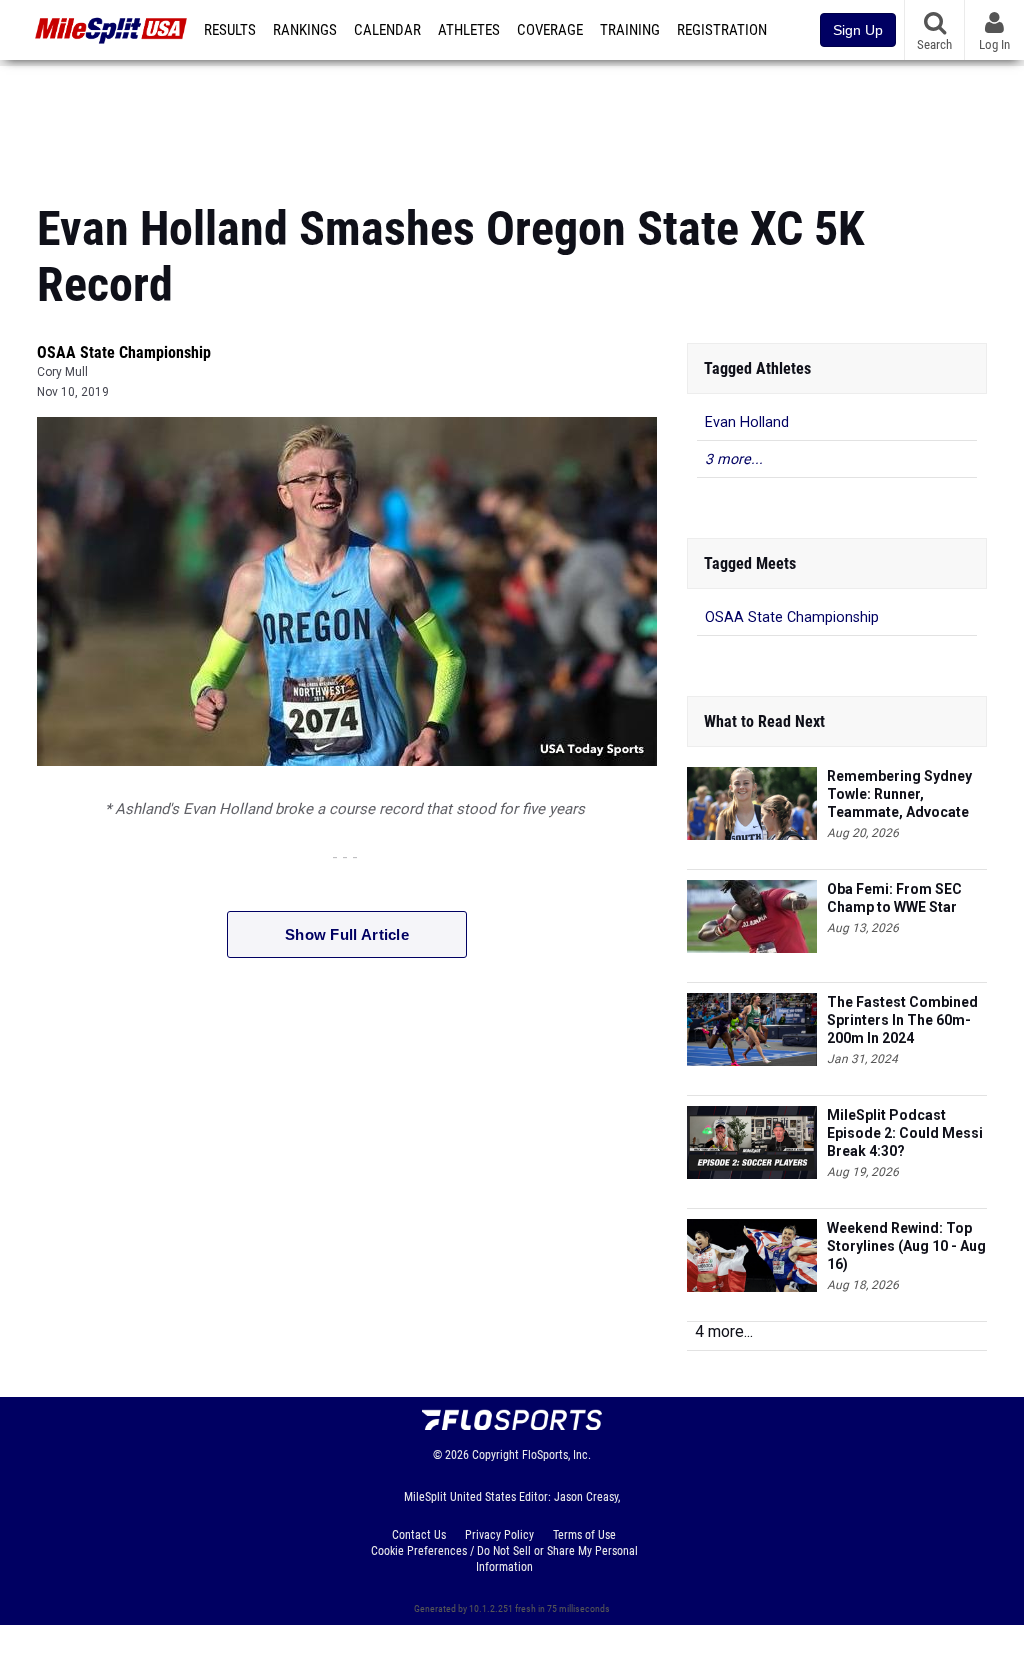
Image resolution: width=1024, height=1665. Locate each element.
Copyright (495, 1455)
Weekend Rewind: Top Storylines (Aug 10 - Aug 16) (906, 1246)
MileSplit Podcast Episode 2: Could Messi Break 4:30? (905, 1133)
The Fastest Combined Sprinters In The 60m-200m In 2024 (902, 1020)
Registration (722, 30)
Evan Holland (747, 422)
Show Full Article (347, 934)
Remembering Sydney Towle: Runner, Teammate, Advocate (899, 794)
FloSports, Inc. (556, 1455)
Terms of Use (584, 1535)
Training (630, 30)
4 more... (724, 1331)
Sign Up (858, 30)
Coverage (550, 30)
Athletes (469, 30)
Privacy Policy (499, 1535)
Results (230, 30)
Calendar (387, 30)
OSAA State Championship (124, 352)
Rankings (305, 30)
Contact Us (419, 1535)
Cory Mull (62, 372)
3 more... (734, 459)
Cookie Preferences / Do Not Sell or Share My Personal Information (504, 1559)
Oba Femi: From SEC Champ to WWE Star (894, 898)
